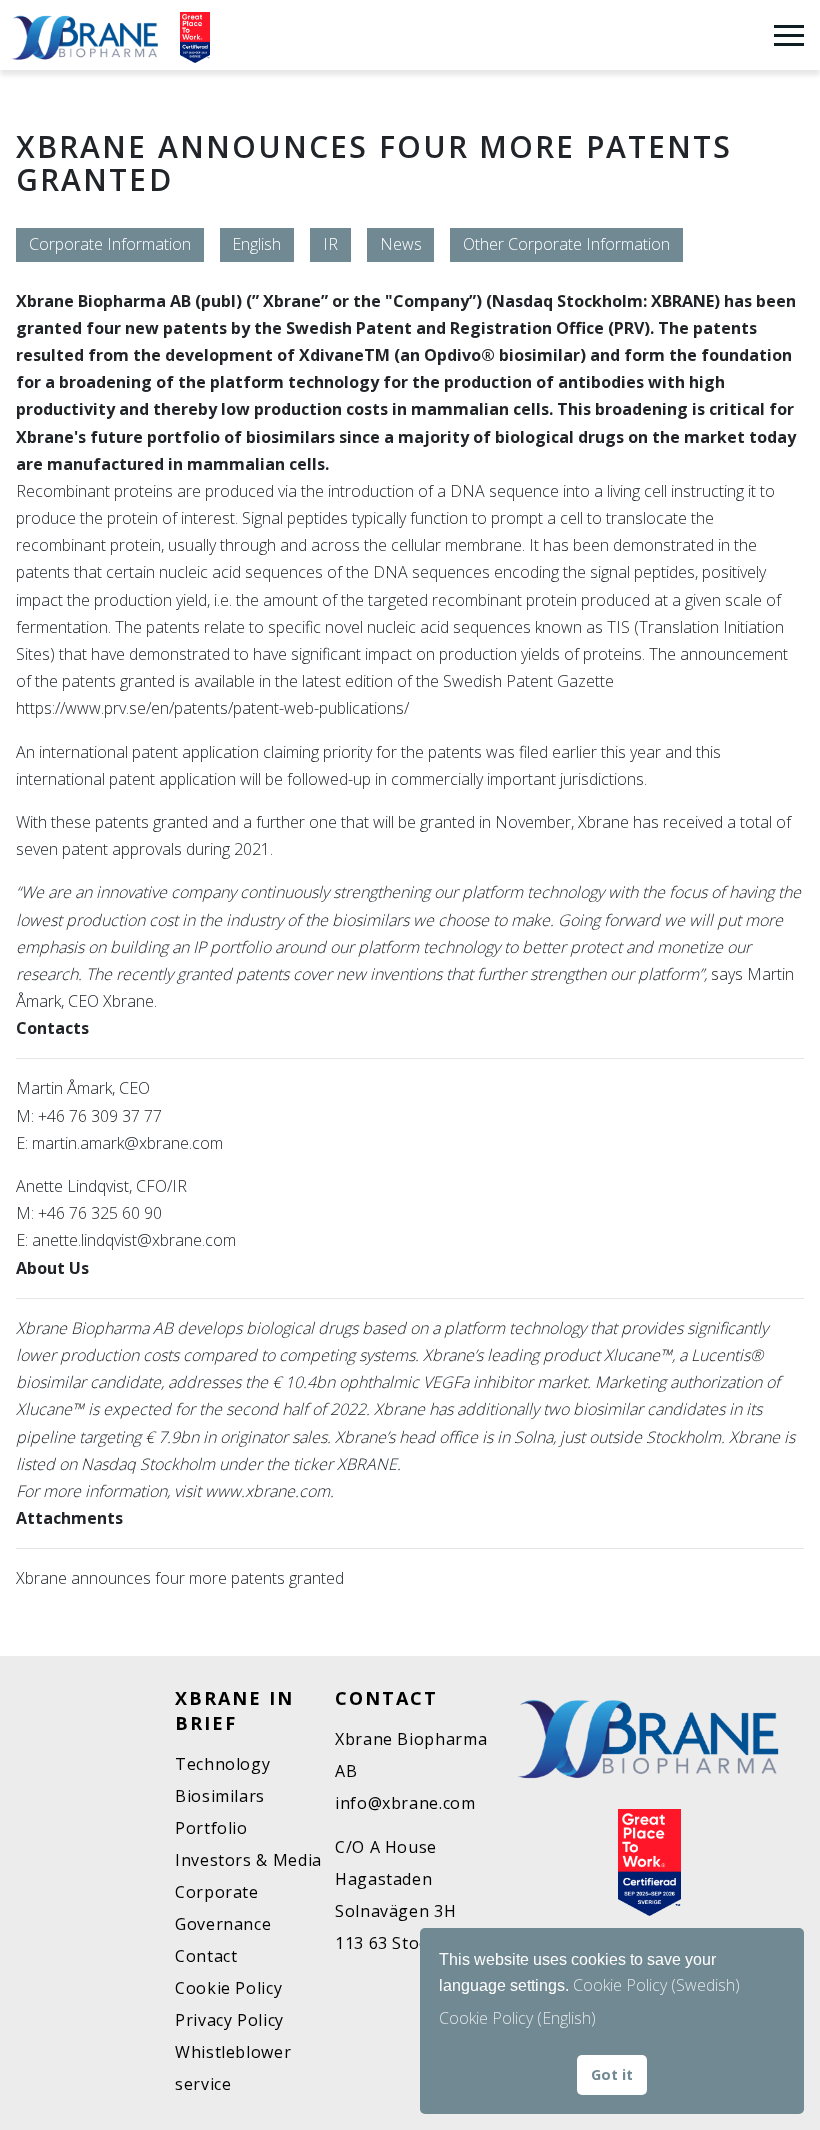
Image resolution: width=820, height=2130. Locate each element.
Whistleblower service (233, 2068)
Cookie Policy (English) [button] (517, 2018)
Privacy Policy (229, 2020)
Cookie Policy (228, 1988)
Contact (206, 1956)
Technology (222, 1764)
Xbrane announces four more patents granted (180, 1578)
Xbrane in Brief (234, 1710)
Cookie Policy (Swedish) (656, 1985)
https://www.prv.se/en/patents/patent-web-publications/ (212, 708)
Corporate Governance (223, 1908)
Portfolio (211, 1828)
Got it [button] (612, 2074)
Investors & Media (248, 1860)
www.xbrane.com (267, 1491)
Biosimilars (220, 1796)
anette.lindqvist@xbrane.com (134, 1240)
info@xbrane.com (405, 1803)
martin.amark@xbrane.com (127, 1143)
